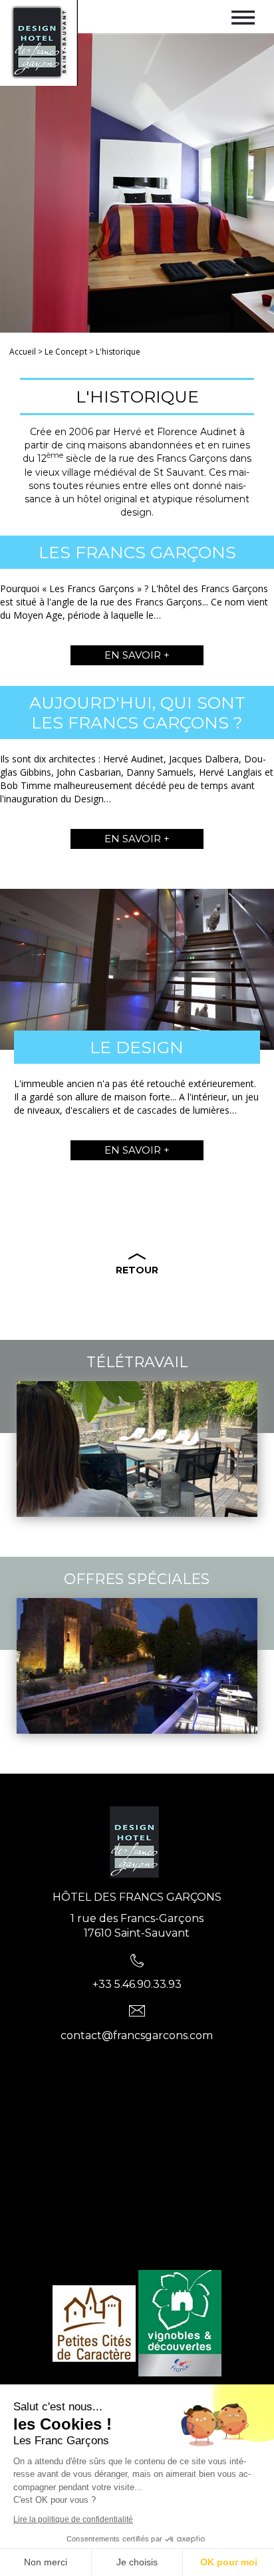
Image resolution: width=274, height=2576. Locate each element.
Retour (137, 1270)
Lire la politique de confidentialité (73, 2519)
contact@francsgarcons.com (137, 2035)
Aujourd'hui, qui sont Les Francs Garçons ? (137, 713)
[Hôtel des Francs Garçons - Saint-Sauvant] (137, 1846)
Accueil (23, 352)
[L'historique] (39, 42)
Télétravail (137, 1362)
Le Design (137, 1047)
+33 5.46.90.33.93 (137, 1984)
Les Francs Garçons (137, 552)
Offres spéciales (137, 1579)
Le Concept (66, 352)
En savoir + (137, 655)
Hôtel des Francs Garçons (137, 1897)
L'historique (118, 352)
